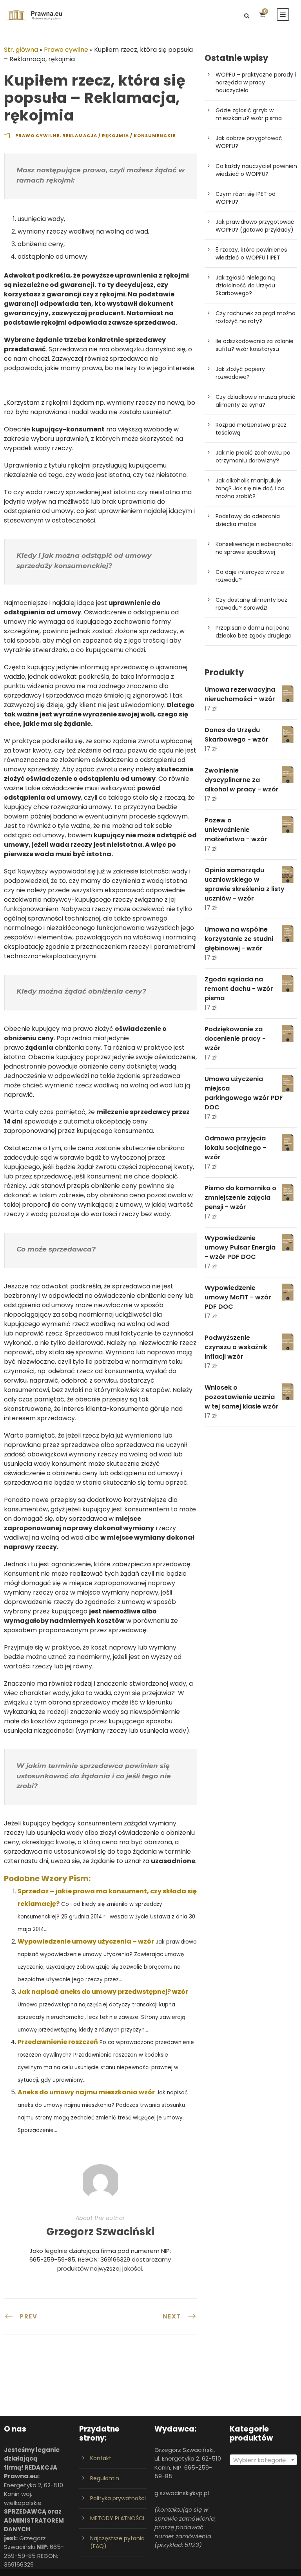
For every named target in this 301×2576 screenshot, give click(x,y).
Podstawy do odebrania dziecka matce (248, 520)
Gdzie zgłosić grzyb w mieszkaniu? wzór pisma (249, 114)
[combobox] (263, 2460)
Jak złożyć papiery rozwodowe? (240, 373)
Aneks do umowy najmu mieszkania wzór (86, 2092)
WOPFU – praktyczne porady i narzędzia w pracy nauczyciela (256, 82)
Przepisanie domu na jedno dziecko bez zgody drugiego (254, 632)
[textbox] (263, 2460)
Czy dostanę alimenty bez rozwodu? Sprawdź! (251, 604)
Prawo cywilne (66, 50)
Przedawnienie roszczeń (58, 2042)
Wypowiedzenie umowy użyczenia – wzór (86, 1941)
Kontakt (101, 2458)
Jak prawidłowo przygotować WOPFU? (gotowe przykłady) (255, 226)
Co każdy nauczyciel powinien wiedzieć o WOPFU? (256, 170)
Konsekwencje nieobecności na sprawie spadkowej (254, 548)
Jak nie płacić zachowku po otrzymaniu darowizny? (253, 457)
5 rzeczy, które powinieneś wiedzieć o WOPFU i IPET (251, 254)
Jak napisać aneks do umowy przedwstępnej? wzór (103, 1992)
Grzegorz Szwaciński (100, 2232)
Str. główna (21, 50)
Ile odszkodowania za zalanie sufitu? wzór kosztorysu (255, 345)
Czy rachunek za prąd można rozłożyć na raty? (256, 317)
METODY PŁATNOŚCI (117, 2518)
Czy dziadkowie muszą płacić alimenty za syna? (256, 401)
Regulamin (105, 2478)
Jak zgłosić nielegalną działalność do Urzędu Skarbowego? (245, 285)
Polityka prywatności (118, 2498)
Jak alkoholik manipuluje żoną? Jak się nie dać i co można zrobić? (250, 488)
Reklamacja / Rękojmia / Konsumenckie (119, 135)
